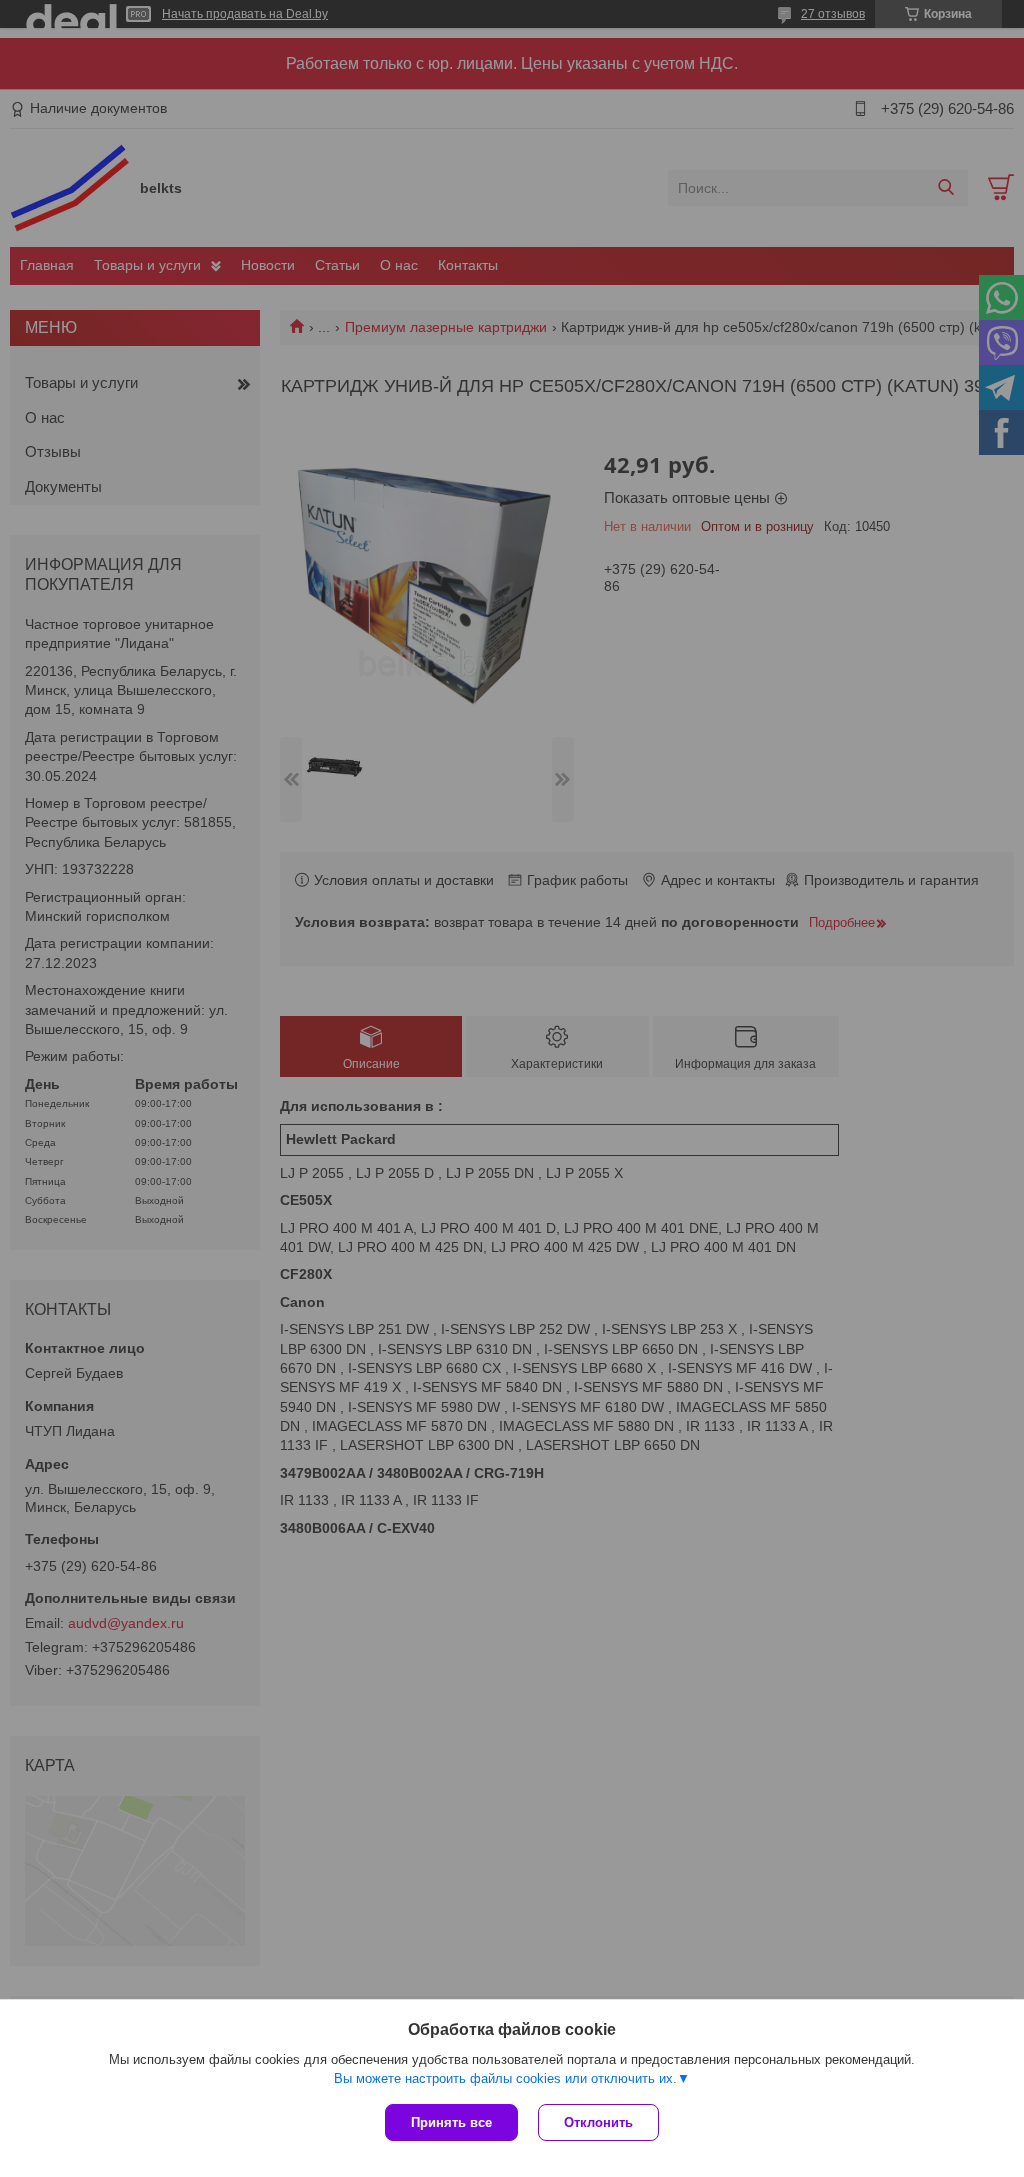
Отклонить (598, 2122)
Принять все (451, 2122)
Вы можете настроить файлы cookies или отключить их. (505, 2078)
